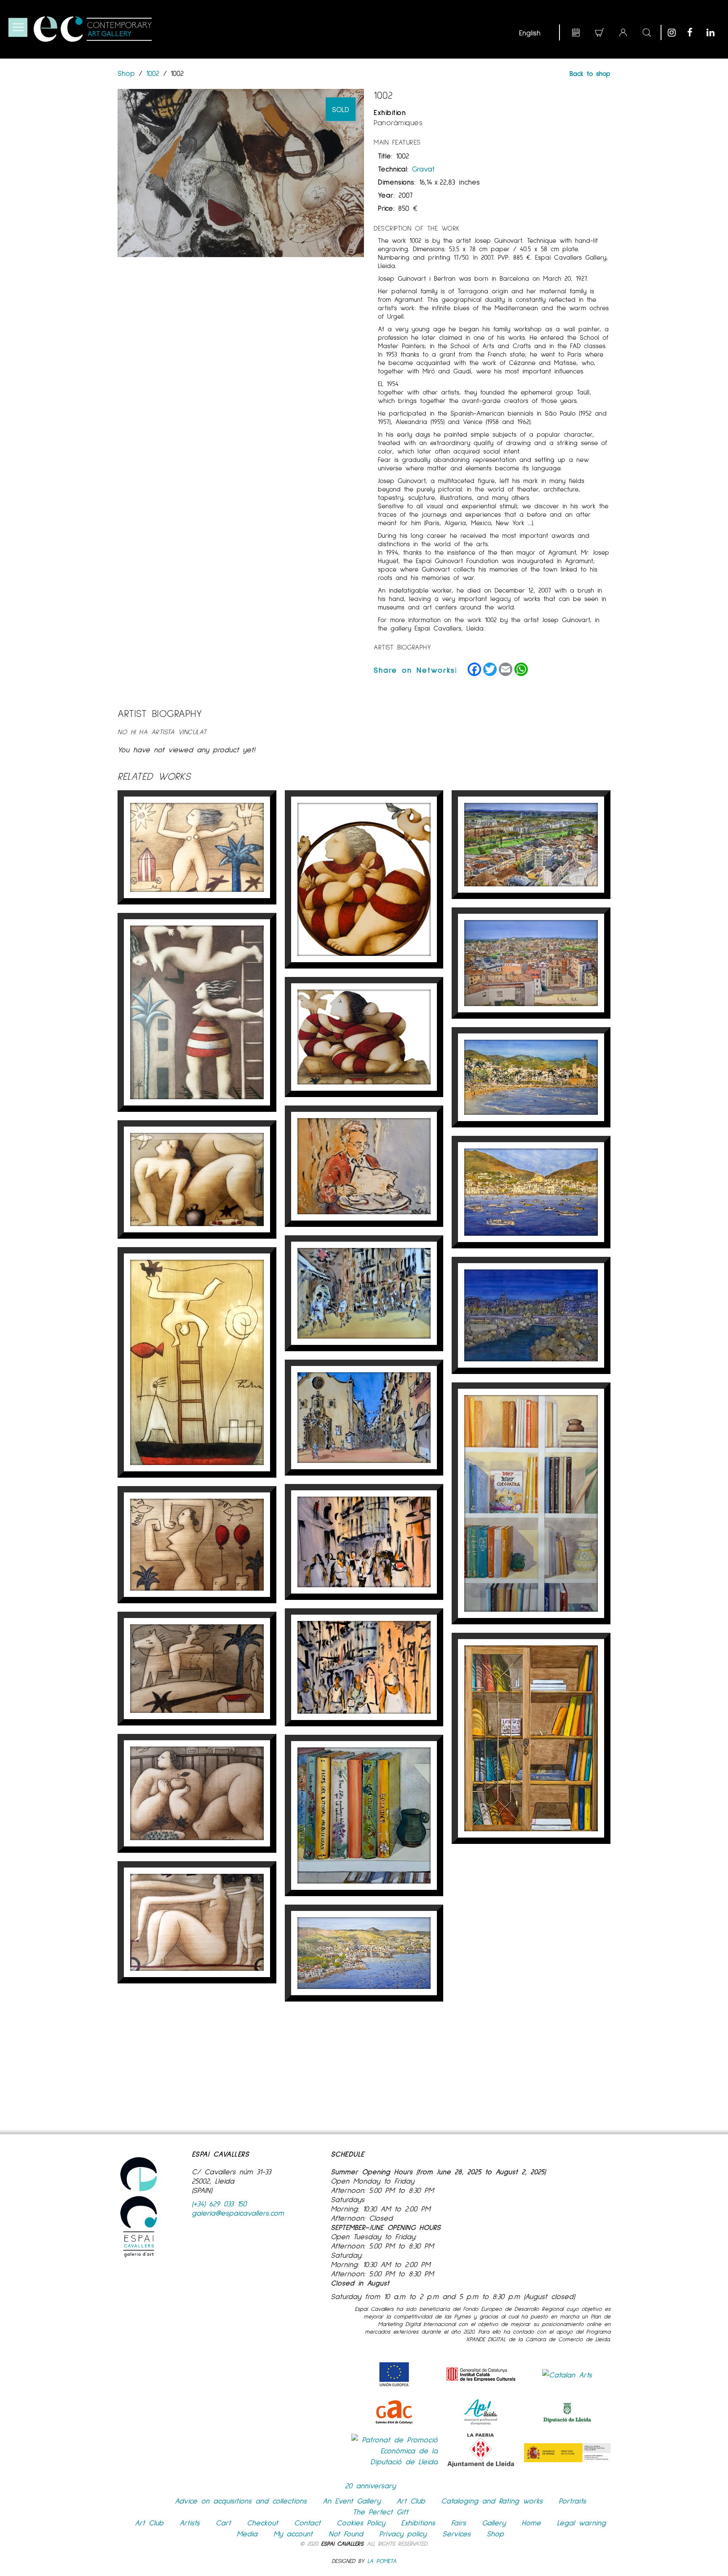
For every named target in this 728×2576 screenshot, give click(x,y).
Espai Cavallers (342, 2543)
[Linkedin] (714, 32)
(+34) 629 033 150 (219, 2203)
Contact (307, 2522)
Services (456, 2533)
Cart (223, 2522)
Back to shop (590, 73)
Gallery (494, 2522)
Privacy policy (403, 2533)
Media (247, 2533)
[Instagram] (675, 32)
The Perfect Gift (380, 2512)
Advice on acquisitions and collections (241, 2501)
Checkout (262, 2522)
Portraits (572, 2501)
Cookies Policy (361, 2522)
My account (293, 2533)
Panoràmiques (398, 122)
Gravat (423, 169)
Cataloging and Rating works (492, 2501)
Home (531, 2522)
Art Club (411, 2501)
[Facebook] (695, 32)
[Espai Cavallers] (93, 29)
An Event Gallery (352, 2501)
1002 (153, 73)
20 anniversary (370, 2485)
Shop (128, 73)
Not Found (346, 2533)
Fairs (459, 2522)
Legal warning (581, 2522)
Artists (190, 2522)
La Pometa (382, 2561)
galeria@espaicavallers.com (238, 2213)
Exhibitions (418, 2522)
